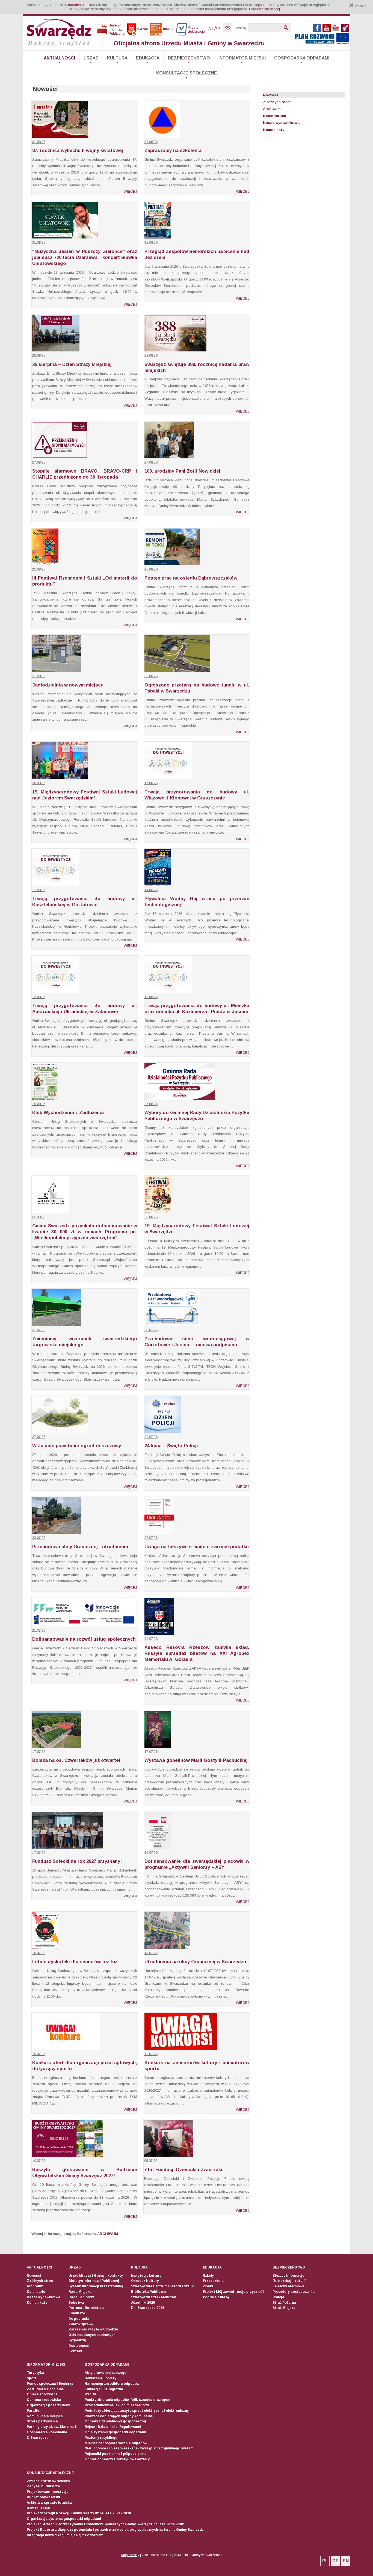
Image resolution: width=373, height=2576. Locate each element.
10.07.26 (39, 2054)
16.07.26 (151, 1853)
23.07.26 (39, 1538)
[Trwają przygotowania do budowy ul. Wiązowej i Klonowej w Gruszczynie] (168, 778)
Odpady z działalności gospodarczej (115, 2421)
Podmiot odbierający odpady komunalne (119, 2416)
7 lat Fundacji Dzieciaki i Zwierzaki (183, 2170)
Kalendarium (275, 116)
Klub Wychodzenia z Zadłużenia (68, 1113)
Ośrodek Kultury (145, 2281)
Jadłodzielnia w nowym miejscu (68, 685)
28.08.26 (151, 355)
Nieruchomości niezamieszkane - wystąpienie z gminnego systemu (140, 2448)
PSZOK (91, 2394)
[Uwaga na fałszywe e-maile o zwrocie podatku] (159, 1532)
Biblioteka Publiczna (149, 2292)
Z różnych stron (277, 102)
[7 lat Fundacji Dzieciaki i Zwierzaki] (169, 2155)
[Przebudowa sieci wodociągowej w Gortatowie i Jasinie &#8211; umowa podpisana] (172, 1325)
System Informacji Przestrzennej (96, 2286)
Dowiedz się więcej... (266, 9)
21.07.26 (39, 1630)
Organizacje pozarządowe (49, 2405)
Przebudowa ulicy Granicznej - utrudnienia (80, 1547)
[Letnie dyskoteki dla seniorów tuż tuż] (45, 1948)
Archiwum (272, 109)
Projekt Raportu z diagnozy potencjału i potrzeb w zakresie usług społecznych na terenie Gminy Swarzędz (115, 2530)
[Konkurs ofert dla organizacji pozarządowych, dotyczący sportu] (66, 2049)
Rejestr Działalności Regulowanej (113, 2427)
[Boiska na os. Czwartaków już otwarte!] (57, 1746)
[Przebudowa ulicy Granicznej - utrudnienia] (57, 1532)
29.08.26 (39, 355)
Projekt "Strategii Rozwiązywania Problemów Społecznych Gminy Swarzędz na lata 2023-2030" (106, 2524)
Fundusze (77, 2313)
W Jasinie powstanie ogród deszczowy (77, 1446)
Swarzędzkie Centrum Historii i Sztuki (163, 2286)
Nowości (270, 95)
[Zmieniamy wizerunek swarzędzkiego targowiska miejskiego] (57, 1325)
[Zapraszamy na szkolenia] (162, 137)
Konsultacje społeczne (187, 73)
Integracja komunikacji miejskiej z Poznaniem (65, 2535)
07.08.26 (151, 1104)
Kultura (117, 58)
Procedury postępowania (294, 2292)
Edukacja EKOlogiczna (104, 2389)
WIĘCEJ (130, 191)
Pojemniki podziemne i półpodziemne (116, 2454)
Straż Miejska (284, 2308)
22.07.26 (151, 1538)
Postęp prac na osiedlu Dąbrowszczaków (191, 578)
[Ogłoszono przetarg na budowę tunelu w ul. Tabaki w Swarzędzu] (177, 671)
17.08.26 (151, 783)
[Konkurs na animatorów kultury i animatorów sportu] (181, 2049)
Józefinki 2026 (143, 2303)
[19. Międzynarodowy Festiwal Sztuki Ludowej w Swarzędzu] (158, 1212)
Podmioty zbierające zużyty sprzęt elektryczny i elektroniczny (137, 2411)
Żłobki (208, 2286)
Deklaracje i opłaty (100, 2378)
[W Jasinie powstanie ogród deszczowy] (60, 1432)
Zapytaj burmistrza (43, 2486)
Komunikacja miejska (45, 2416)
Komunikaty (274, 130)
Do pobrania (79, 2319)
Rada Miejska (80, 2292)
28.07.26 (151, 1330)
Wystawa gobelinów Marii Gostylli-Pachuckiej (196, 1760)
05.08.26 (39, 1217)
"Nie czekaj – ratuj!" (289, 2281)
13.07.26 (151, 1953)
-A (209, 29)
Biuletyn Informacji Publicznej (94, 2281)
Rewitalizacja (38, 2508)
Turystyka (35, 2373)
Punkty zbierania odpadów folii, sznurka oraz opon (127, 2400)
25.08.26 (39, 569)
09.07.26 (151, 2161)
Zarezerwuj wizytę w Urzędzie (93, 2329)
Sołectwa (76, 2303)
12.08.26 (39, 997)
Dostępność (79, 2346)
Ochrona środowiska (44, 2400)
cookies (74, 5)
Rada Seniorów (81, 2297)
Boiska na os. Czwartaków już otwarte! (76, 1760)
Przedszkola (213, 2281)
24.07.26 (151, 1437)
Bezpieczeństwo (189, 58)
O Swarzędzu (38, 2438)
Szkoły (208, 2276)
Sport (32, 2378)
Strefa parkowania (42, 2421)
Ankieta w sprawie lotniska (49, 2503)
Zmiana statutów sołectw (48, 2481)
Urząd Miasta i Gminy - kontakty (96, 2276)
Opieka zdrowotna (42, 2394)
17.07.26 (39, 1752)
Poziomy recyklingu (101, 2438)
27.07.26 (39, 1437)
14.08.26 (151, 890)
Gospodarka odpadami (302, 58)
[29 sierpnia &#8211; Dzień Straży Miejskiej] (56, 350)
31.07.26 (39, 1330)
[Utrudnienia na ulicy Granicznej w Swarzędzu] (167, 1948)
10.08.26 (39, 1104)
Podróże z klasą (216, 2297)
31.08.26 (39, 142)
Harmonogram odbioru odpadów (112, 2384)
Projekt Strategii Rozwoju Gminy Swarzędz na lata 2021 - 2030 (79, 2513)
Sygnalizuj (77, 2340)
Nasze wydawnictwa (281, 123)
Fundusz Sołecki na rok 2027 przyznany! (77, 1861)
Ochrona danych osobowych (92, 2335)
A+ (217, 28)
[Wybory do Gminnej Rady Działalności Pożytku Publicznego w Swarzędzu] (180, 1099)
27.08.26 (39, 462)
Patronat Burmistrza (86, 2308)
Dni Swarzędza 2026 (148, 2308)
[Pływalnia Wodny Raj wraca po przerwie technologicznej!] (158, 885)
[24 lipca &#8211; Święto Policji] (163, 1432)
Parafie (33, 2411)
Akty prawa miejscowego (106, 2373)
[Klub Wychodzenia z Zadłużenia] (45, 1099)
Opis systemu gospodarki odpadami (115, 2432)
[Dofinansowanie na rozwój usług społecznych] (85, 1625)
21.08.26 (39, 676)
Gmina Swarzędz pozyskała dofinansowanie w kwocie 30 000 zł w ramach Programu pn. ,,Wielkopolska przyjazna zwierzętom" (85, 1232)
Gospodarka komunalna (47, 2432)
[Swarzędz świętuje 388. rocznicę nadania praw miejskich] (175, 350)
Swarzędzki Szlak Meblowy (153, 2297)
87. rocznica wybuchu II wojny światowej (78, 150)
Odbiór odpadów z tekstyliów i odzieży (117, 2459)
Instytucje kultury (146, 2276)
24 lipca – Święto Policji (171, 1446)
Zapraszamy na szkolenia (173, 150)
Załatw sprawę (81, 2324)
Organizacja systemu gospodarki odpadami (64, 2519)
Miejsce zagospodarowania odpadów (116, 2443)
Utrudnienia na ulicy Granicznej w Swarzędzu (195, 1962)
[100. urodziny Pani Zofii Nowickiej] (169, 457)
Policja (278, 2297)
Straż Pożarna (284, 2303)
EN (346, 2561)
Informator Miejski (242, 58)
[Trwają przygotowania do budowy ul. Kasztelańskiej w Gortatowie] (56, 885)
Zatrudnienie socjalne (45, 2389)
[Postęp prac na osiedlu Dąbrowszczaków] (172, 564)
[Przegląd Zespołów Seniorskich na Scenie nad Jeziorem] (158, 237)
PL (325, 2561)
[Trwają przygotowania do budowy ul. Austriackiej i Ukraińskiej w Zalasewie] (56, 992)
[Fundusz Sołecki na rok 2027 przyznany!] (68, 1847)
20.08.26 (151, 676)
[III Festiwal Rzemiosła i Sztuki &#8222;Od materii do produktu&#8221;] (45, 564)
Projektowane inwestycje (48, 2492)
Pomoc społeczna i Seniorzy (50, 2384)
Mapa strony (130, 2555)
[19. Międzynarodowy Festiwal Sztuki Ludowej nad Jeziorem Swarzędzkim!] (60, 778)
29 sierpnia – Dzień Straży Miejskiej (72, 364)
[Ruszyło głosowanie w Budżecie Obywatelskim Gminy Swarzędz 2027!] (67, 2155)
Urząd (91, 58)
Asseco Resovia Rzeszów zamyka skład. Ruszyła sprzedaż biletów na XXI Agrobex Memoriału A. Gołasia (197, 1653)
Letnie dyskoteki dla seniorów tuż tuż (75, 1962)
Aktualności (59, 58)
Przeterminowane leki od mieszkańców (117, 2405)
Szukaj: (241, 28)
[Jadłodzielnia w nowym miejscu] (57, 671)
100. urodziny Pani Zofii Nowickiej (182, 471)
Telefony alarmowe (288, 2286)
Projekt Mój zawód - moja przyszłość (234, 2292)
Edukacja (148, 58)
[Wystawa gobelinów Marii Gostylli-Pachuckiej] (158, 1746)
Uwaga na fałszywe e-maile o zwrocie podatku (197, 1547)
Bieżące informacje (288, 2276)
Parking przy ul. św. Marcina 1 (52, 2427)
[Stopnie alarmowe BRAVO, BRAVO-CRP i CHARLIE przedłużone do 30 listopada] (60, 457)
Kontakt (76, 2351)
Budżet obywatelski (43, 2497)
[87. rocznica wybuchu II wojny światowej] (60, 137)
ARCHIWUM (108, 2234)
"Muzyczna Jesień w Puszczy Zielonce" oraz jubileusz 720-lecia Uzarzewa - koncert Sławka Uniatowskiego (85, 257)
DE (335, 2561)
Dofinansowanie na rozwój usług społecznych (84, 1639)
